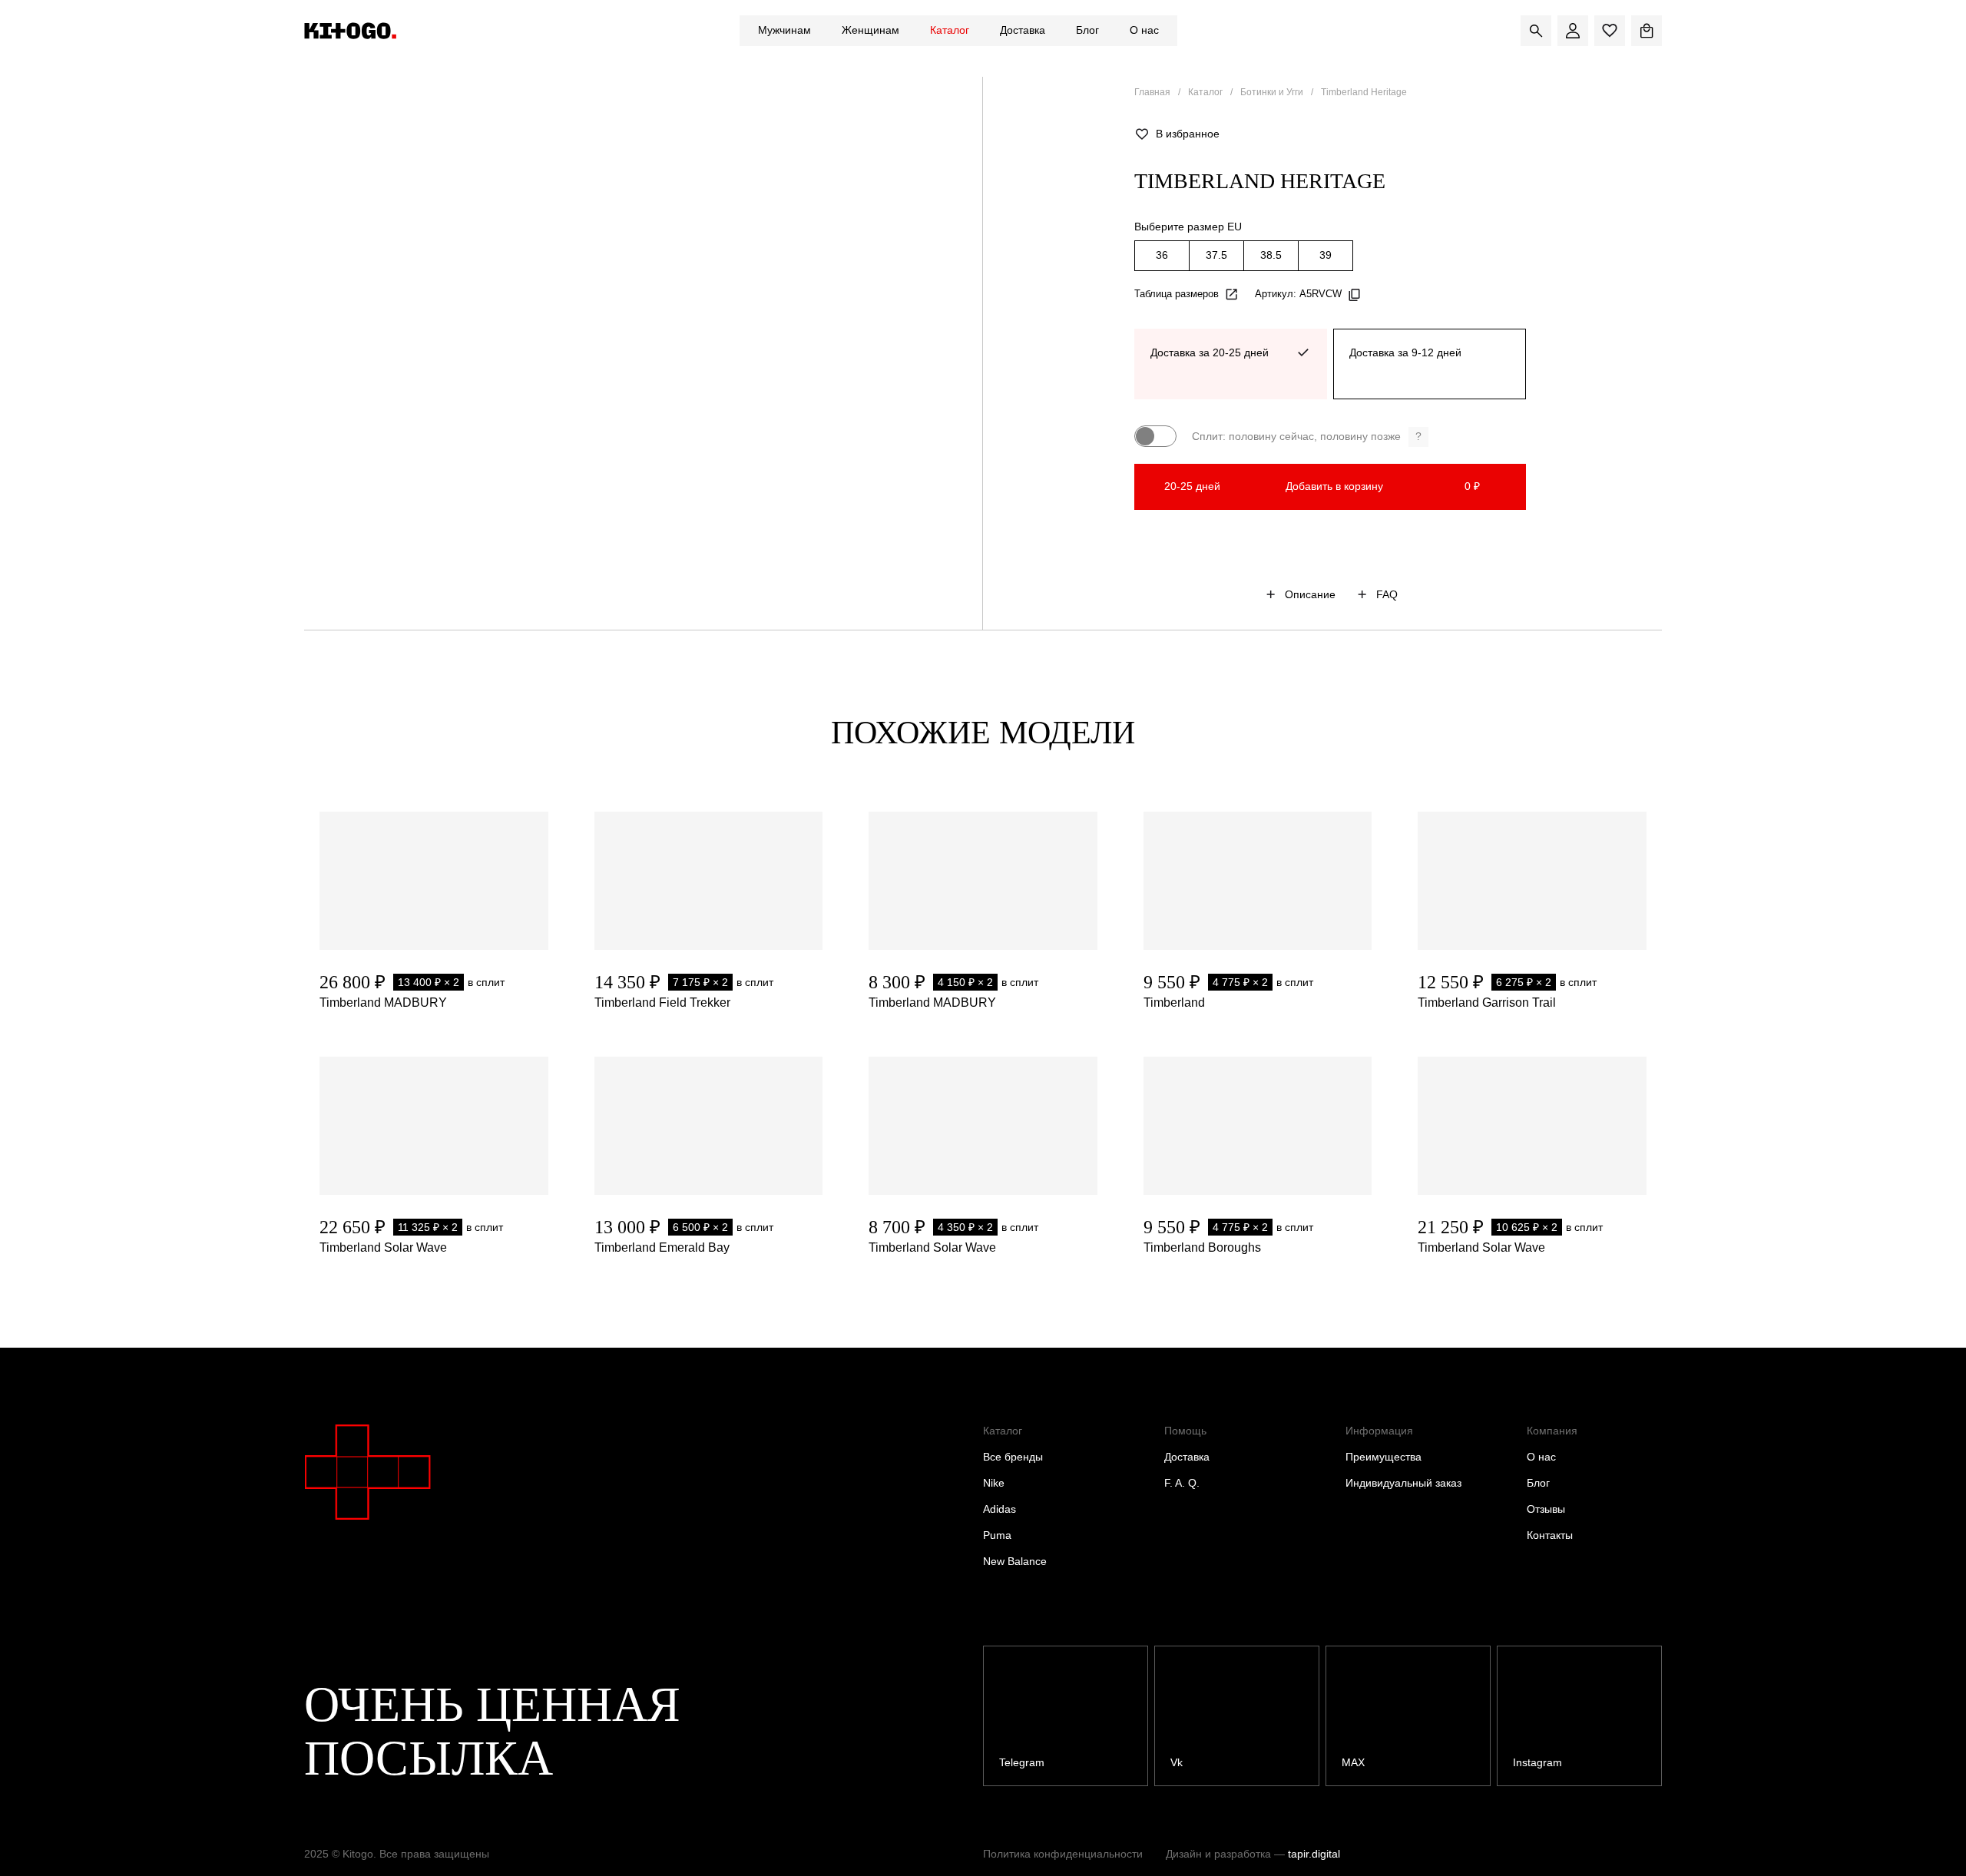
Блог (1087, 30)
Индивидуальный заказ (1403, 1483)
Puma (997, 1535)
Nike (994, 1483)
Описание (1310, 594)
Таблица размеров (1177, 294)
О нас (1144, 30)
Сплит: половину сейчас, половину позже (1307, 436)
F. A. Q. (1182, 1483)
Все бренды (1013, 1457)
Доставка (1023, 30)
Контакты (1550, 1535)
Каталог (950, 30)
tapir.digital (1314, 1854)
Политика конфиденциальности (1063, 1854)
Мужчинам (784, 30)
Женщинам (870, 30)
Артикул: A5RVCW (1298, 294)
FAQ (1387, 594)
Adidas (1000, 1509)
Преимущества (1383, 1457)
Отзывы (1546, 1509)
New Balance (1015, 1561)
